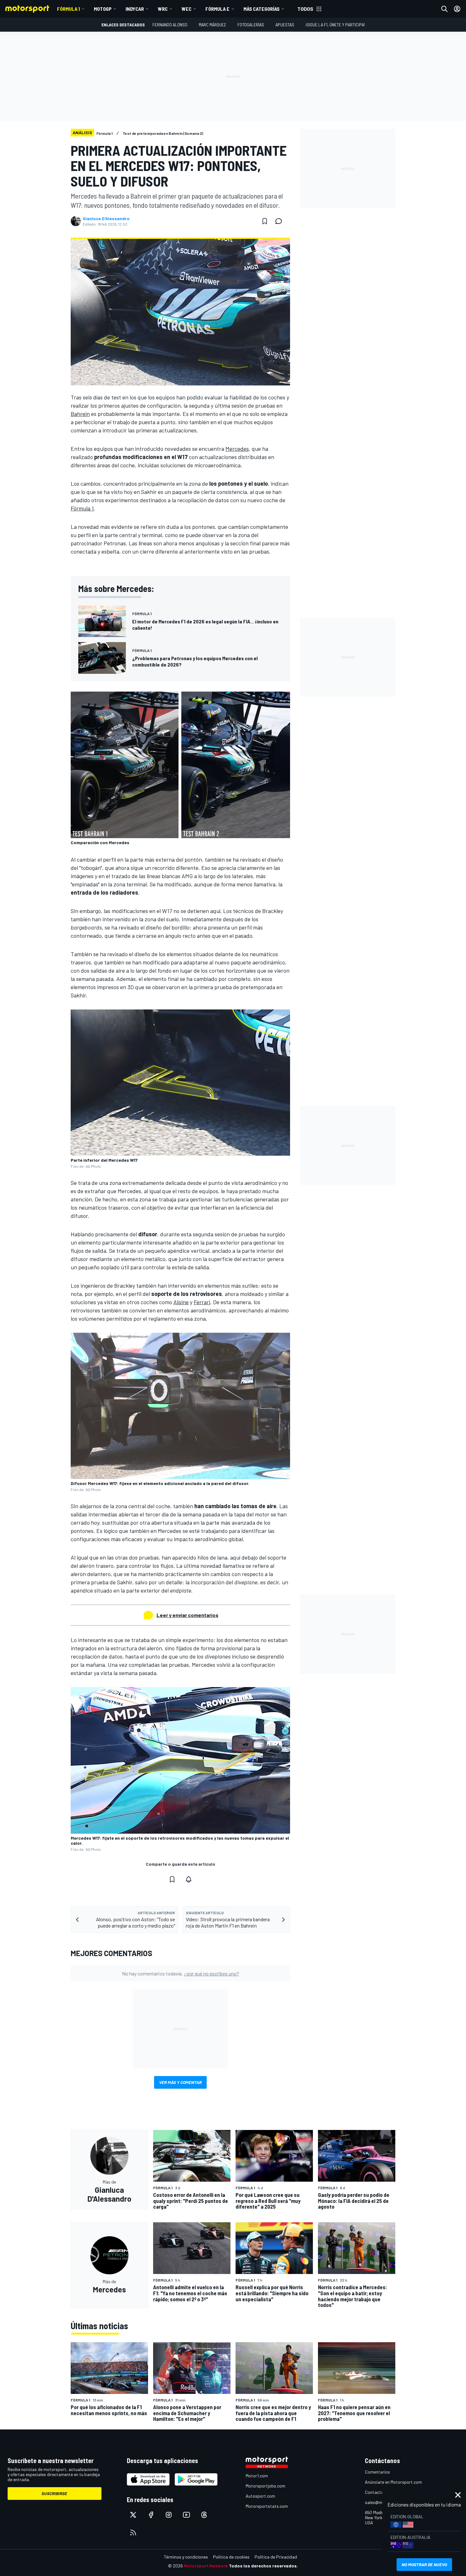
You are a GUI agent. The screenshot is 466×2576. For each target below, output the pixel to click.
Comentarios (377, 2472)
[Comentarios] (281, 221)
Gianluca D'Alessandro (106, 219)
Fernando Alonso (170, 25)
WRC (163, 9)
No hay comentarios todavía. (181, 1973)
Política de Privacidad (276, 2557)
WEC (187, 9)
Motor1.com (257, 2476)
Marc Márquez (212, 25)
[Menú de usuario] (457, 9)
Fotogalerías (251, 25)
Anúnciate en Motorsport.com (393, 2482)
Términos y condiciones (186, 2557)
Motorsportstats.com (267, 2506)
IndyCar (135, 9)
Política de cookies (231, 2557)
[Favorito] (265, 221)
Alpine (181, 1302)
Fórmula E (217, 9)
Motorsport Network (206, 2566)
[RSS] (133, 2533)
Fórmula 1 (68, 9)
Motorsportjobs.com (265, 2486)
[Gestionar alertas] (189, 1879)
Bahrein (80, 414)
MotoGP (103, 9)
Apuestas (285, 25)
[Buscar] (444, 9)
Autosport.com (260, 2496)
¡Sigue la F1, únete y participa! (335, 25)
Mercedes (237, 449)
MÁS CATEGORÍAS (262, 9)
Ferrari (202, 1302)
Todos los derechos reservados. (263, 2566)
